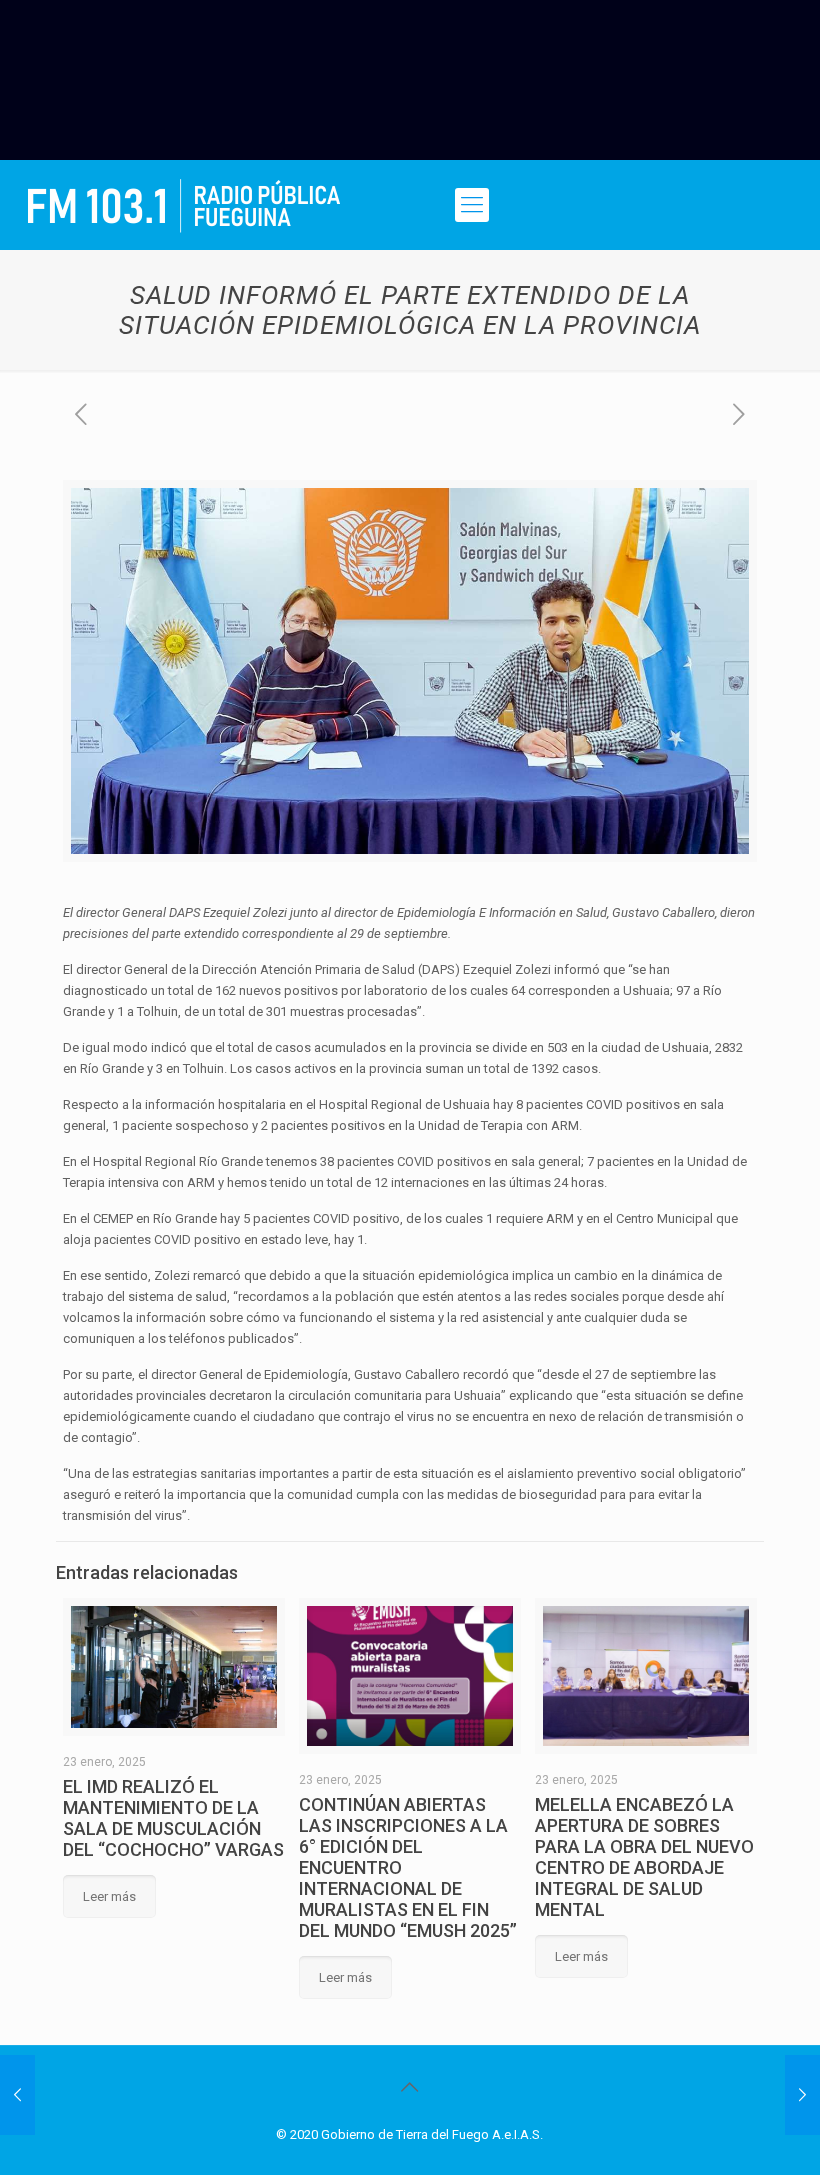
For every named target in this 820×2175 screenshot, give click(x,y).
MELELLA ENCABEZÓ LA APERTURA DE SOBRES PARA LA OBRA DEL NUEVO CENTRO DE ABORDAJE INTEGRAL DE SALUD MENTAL (644, 1857)
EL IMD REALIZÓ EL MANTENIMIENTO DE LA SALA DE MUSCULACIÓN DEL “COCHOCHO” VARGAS (173, 1818)
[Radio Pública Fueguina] (184, 205)
